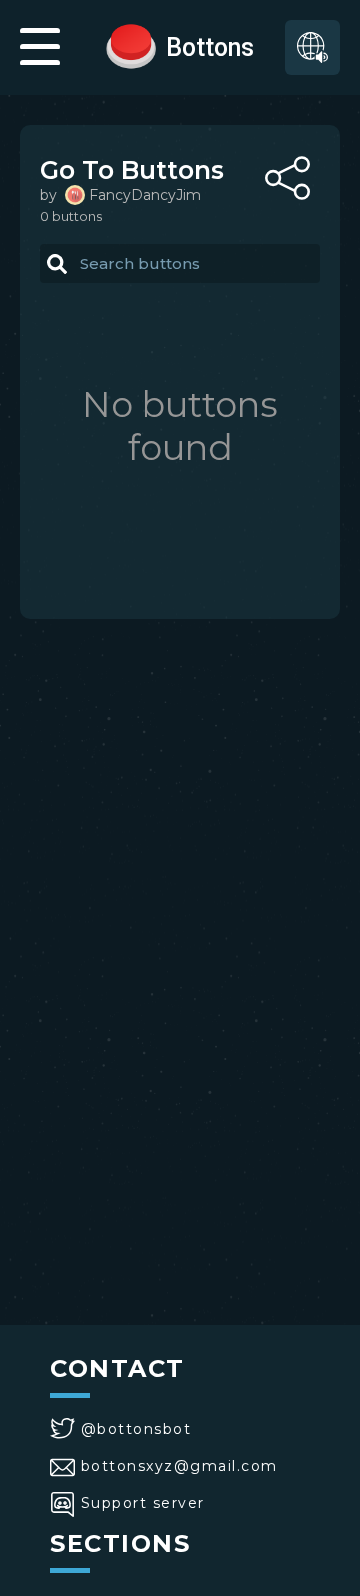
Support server (143, 1503)
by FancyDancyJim (120, 195)
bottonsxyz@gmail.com (179, 1466)
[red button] (131, 45)
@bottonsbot (136, 1429)
